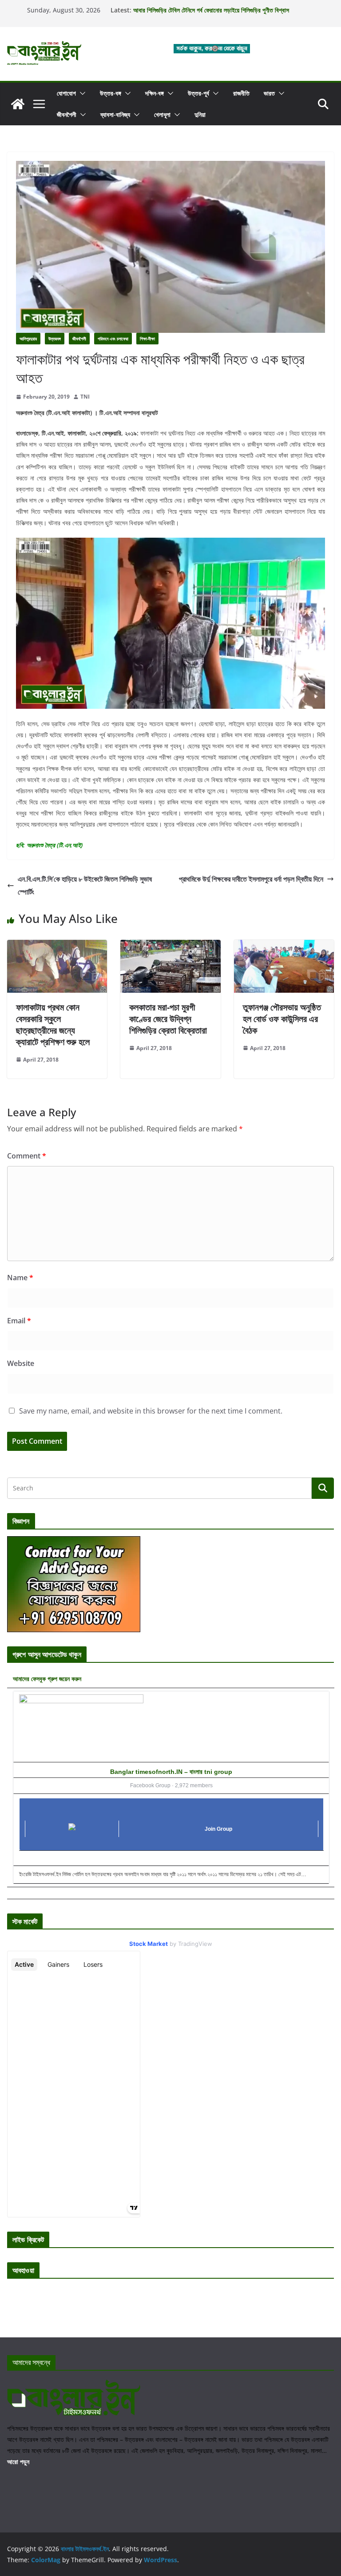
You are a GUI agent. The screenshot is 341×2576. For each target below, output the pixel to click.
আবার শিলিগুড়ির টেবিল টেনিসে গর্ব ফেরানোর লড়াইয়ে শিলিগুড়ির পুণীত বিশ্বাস (211, 14)
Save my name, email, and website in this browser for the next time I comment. (151, 1411)
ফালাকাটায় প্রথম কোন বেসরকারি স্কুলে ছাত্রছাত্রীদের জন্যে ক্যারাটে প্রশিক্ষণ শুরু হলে (53, 1024)
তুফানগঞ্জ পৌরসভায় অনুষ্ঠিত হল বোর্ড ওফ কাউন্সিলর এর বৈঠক (282, 1019)
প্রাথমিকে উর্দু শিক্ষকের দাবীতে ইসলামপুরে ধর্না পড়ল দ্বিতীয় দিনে (251, 879)
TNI (85, 397)
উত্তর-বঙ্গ (111, 93)
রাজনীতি (241, 93)
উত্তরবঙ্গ (55, 339)
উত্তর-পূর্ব (198, 93)
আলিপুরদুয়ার (28, 339)
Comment (27, 1156)
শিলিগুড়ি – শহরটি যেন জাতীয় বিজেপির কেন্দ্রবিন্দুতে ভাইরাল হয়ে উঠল (203, 6)
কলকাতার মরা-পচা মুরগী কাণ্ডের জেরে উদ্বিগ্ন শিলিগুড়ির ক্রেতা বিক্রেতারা (168, 1019)
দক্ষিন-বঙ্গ (155, 93)
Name (20, 1278)
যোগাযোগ (66, 93)
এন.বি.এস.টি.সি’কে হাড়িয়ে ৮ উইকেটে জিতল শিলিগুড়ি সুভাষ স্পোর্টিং (85, 885)
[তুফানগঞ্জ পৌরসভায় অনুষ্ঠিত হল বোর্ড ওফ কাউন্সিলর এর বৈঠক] (284, 946)
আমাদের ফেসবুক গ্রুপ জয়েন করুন (47, 1679)
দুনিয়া (200, 114)
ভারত (269, 93)
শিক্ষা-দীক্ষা (147, 339)
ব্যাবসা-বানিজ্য (115, 114)
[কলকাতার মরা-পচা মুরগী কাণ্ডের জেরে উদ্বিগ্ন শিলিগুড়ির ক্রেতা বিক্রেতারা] (170, 946)
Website (21, 1363)
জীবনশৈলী (67, 114)
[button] (81, 93)
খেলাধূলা (162, 114)
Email (19, 1321)
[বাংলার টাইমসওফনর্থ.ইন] (18, 104)
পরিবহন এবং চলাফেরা (113, 339)
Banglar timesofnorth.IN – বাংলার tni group (171, 1772)
